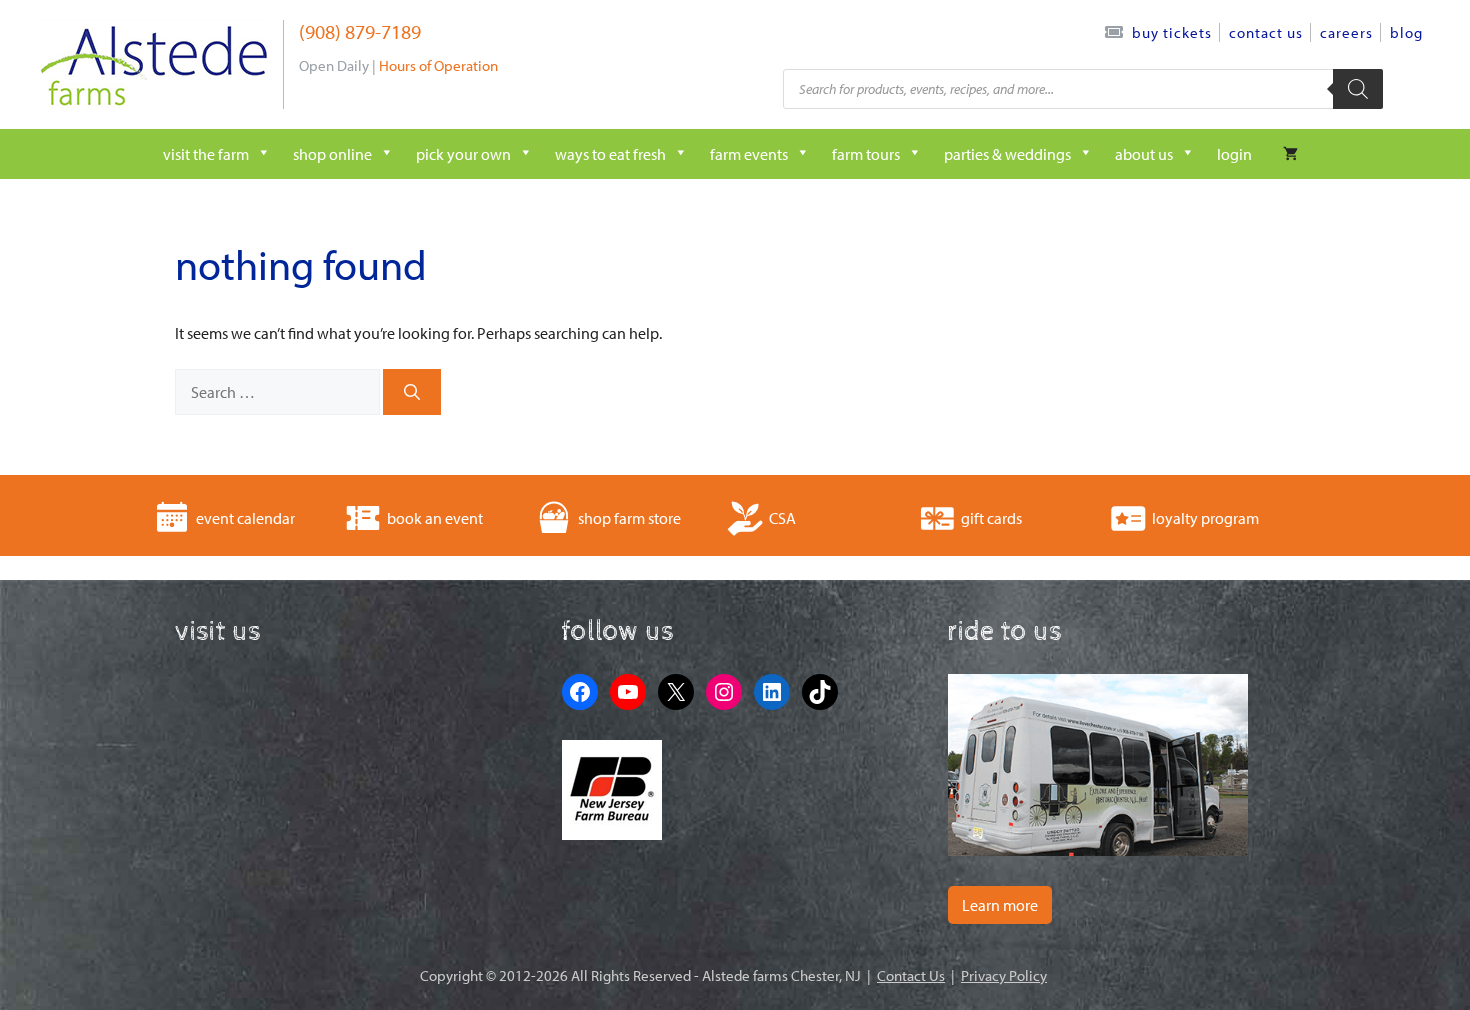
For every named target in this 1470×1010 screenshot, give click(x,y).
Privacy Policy (1004, 975)
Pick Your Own (463, 154)
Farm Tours (866, 154)
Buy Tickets (1172, 32)
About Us (1144, 154)
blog (1406, 32)
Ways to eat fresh (610, 154)
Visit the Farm (206, 154)
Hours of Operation (438, 65)
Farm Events (749, 154)
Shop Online (332, 154)
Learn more (1000, 905)
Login (1234, 154)
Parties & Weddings (1007, 154)
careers (1346, 32)
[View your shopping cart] (1290, 154)
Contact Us (1266, 32)
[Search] (1358, 89)
